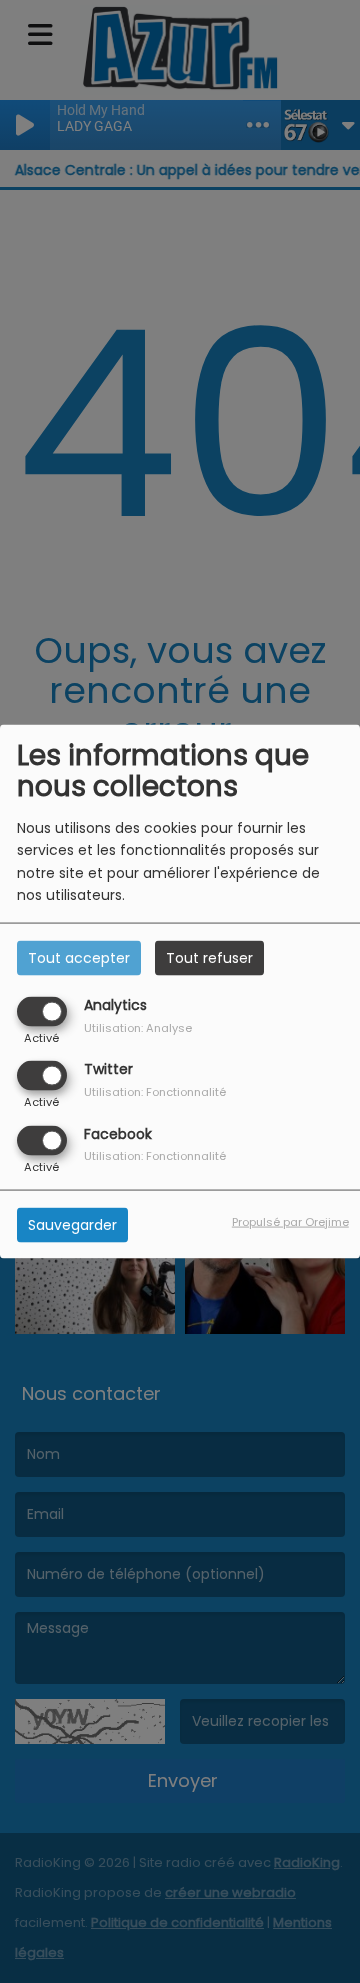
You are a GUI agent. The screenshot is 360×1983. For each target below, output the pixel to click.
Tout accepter (79, 958)
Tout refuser (209, 958)
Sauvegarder (72, 1224)
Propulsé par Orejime (290, 1221)
